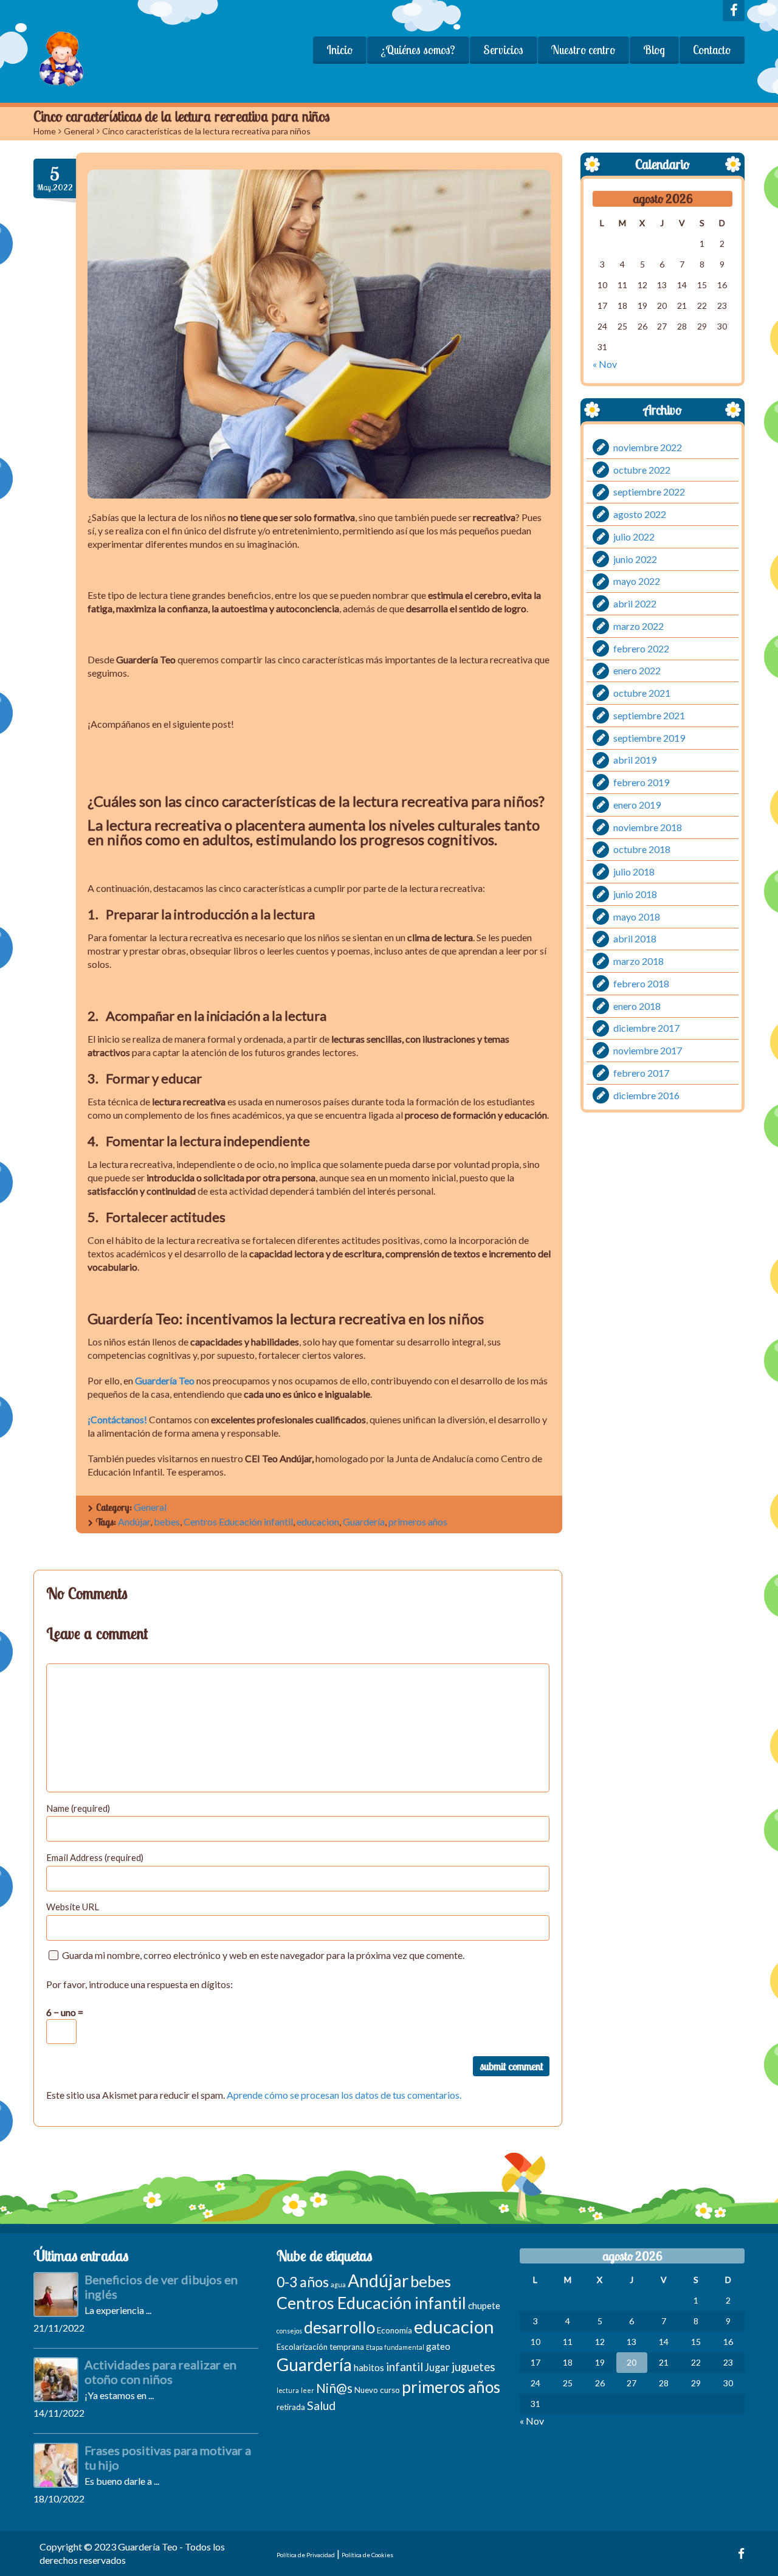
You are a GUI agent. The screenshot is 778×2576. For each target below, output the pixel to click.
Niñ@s (334, 2388)
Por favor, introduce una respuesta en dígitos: (139, 1984)
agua (338, 2284)
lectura (288, 2390)
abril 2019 (635, 760)
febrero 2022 (641, 648)
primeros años (418, 1521)
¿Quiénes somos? (418, 50)
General (79, 131)
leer (308, 2390)
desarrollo (339, 2327)
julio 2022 (634, 537)
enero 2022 (637, 670)
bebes (167, 1521)
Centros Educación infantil (238, 1521)
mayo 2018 (637, 916)
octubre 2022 (642, 469)
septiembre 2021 (649, 715)
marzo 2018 (639, 961)
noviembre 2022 (648, 447)
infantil (404, 2367)
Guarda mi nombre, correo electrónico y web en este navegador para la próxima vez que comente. (263, 1955)
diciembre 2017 (646, 1028)
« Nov (605, 364)
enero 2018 (637, 1005)
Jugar (437, 2367)
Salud (321, 2405)
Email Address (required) (95, 1857)
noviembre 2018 (648, 827)
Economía (394, 2330)
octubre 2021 (642, 693)
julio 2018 (634, 872)
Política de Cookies (367, 2555)
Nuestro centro (583, 50)
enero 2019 (637, 805)
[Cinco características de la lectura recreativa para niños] (319, 334)
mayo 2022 (637, 581)
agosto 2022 (640, 514)
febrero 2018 (641, 983)
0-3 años (303, 2282)
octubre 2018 (642, 849)
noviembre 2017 (648, 1050)
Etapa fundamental (395, 2347)
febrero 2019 (641, 782)
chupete (484, 2305)
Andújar (134, 1521)
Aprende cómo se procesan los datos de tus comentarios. (344, 2095)
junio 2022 (635, 558)
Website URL (73, 1907)
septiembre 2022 (649, 492)
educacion (318, 1521)
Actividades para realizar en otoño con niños (160, 2372)
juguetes (473, 2367)
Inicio (339, 50)
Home (45, 131)
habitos (369, 2367)
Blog (654, 50)
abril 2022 (635, 603)
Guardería (364, 1521)
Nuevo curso (377, 2390)
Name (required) (78, 1808)
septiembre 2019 (649, 737)
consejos (289, 2331)
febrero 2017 (641, 1073)
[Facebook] (734, 11)
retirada (291, 2407)
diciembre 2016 (646, 1095)
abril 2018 (635, 938)
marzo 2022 (639, 626)
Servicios (503, 50)
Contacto (712, 50)
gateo (438, 2346)
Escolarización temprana (320, 2347)
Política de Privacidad (306, 2555)
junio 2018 (635, 894)
